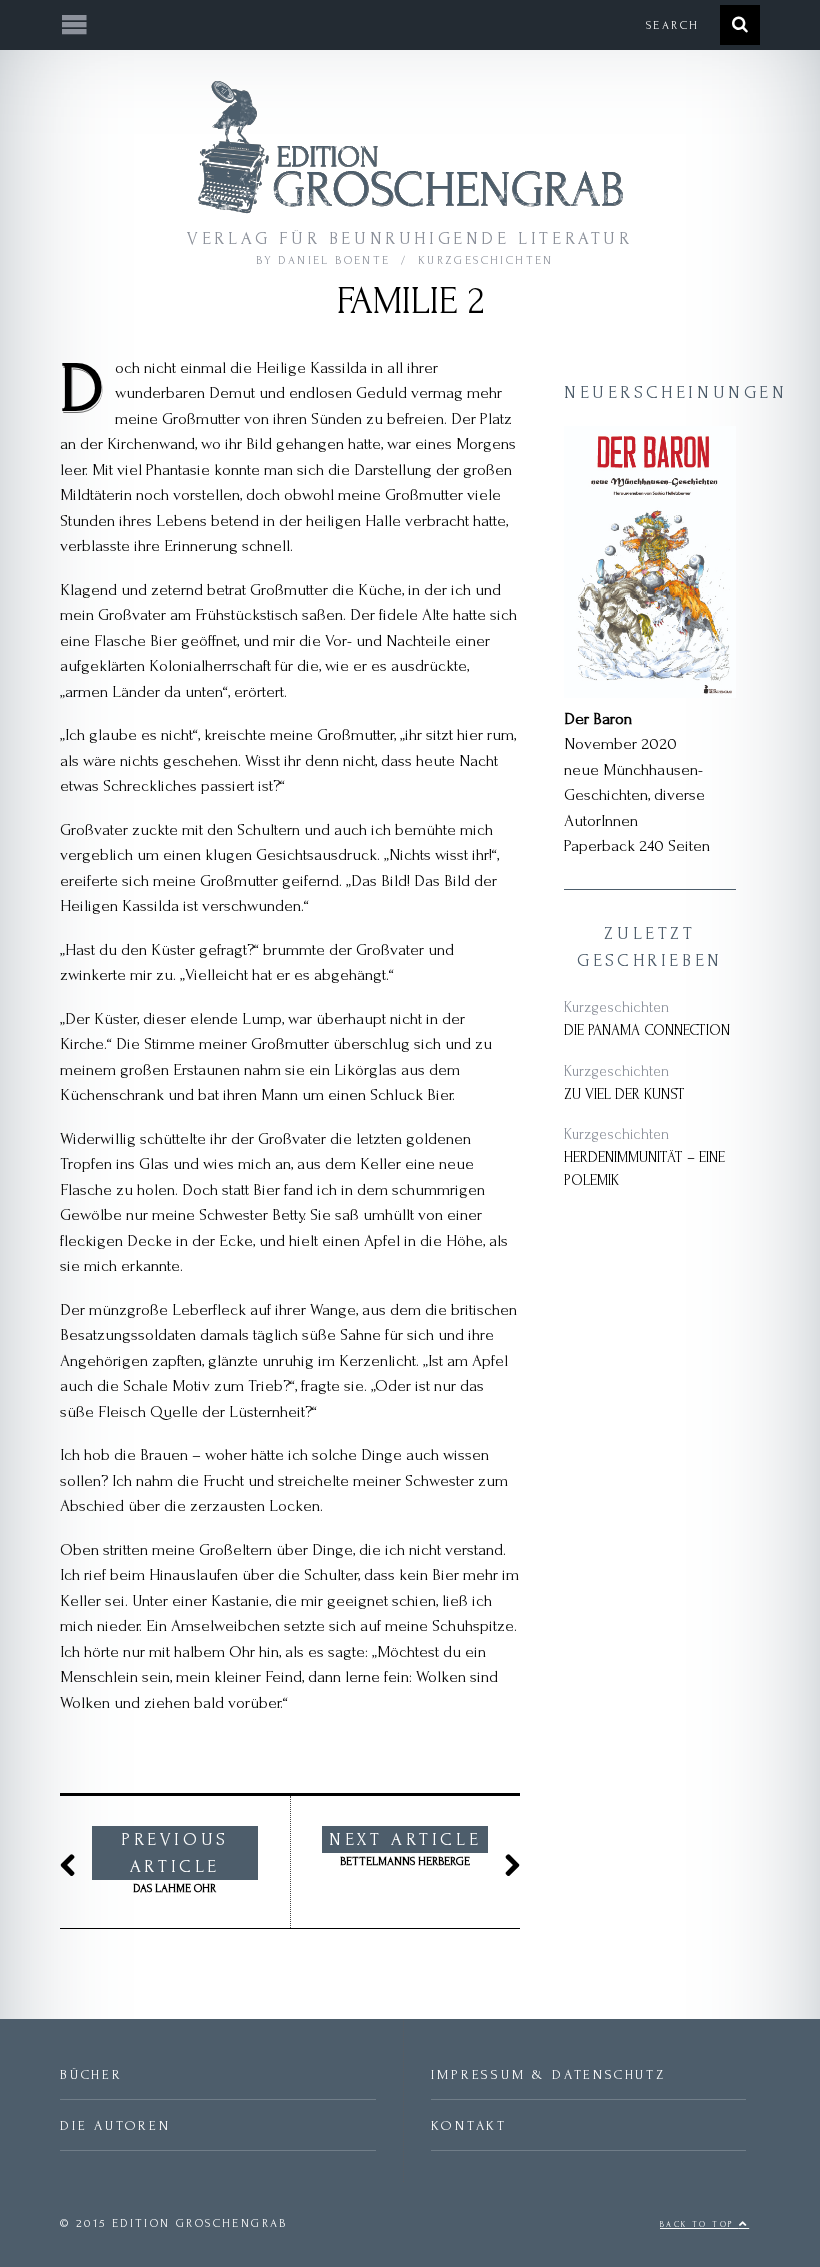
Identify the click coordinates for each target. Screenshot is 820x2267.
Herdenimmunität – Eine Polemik (644, 1169)
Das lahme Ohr (175, 1862)
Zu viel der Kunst (624, 1094)
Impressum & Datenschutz (548, 2074)
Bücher (91, 2074)
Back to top (699, 2224)
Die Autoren (115, 2125)
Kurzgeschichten (486, 260)
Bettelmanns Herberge (405, 1849)
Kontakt (469, 2125)
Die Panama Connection (647, 1030)
